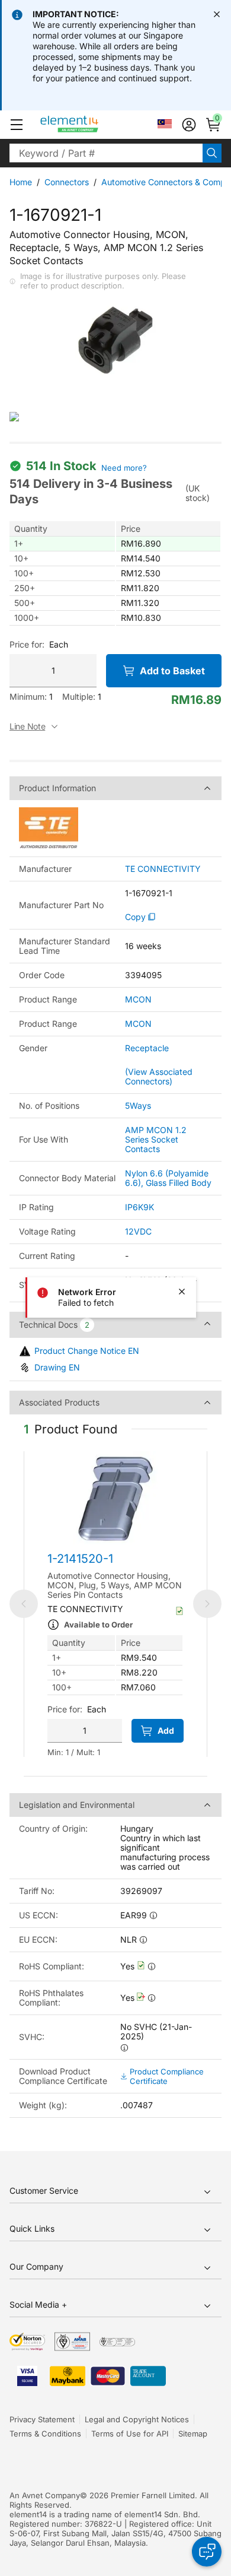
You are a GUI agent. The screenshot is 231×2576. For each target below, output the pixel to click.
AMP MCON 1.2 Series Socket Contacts (156, 1139)
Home (21, 182)
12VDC (138, 1231)
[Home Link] (92, 125)
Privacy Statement (42, 2419)
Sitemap (193, 2434)
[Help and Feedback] (207, 2552)
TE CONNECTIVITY (163, 869)
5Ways (138, 1105)
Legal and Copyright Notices (137, 2419)
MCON (138, 1000)
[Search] (212, 153)
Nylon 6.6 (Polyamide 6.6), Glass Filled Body (168, 1178)
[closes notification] (217, 14)
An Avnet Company (45, 2495)
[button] (17, 125)
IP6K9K (139, 1207)
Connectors (67, 182)
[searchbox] (106, 153)
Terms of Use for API (130, 2434)
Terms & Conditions (45, 2434)
